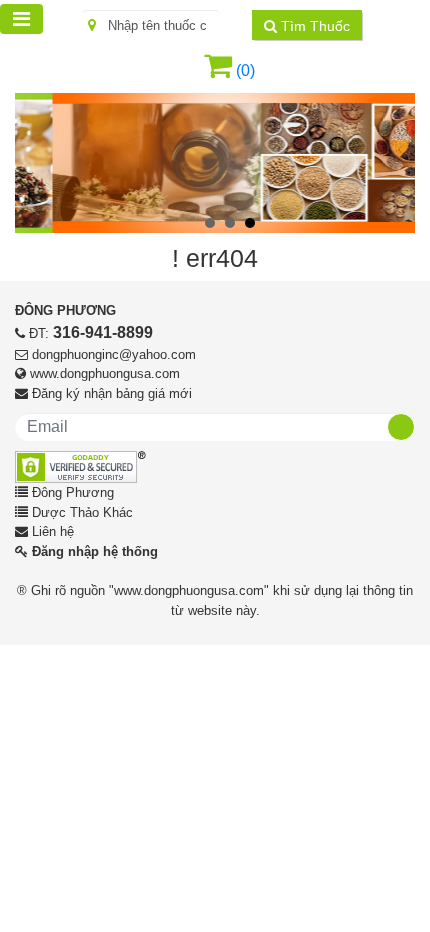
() (243, 70)
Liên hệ (53, 531)
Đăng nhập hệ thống (95, 551)
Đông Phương (73, 492)
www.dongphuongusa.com (105, 373)
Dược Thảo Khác (82, 512)
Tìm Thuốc (313, 26)
